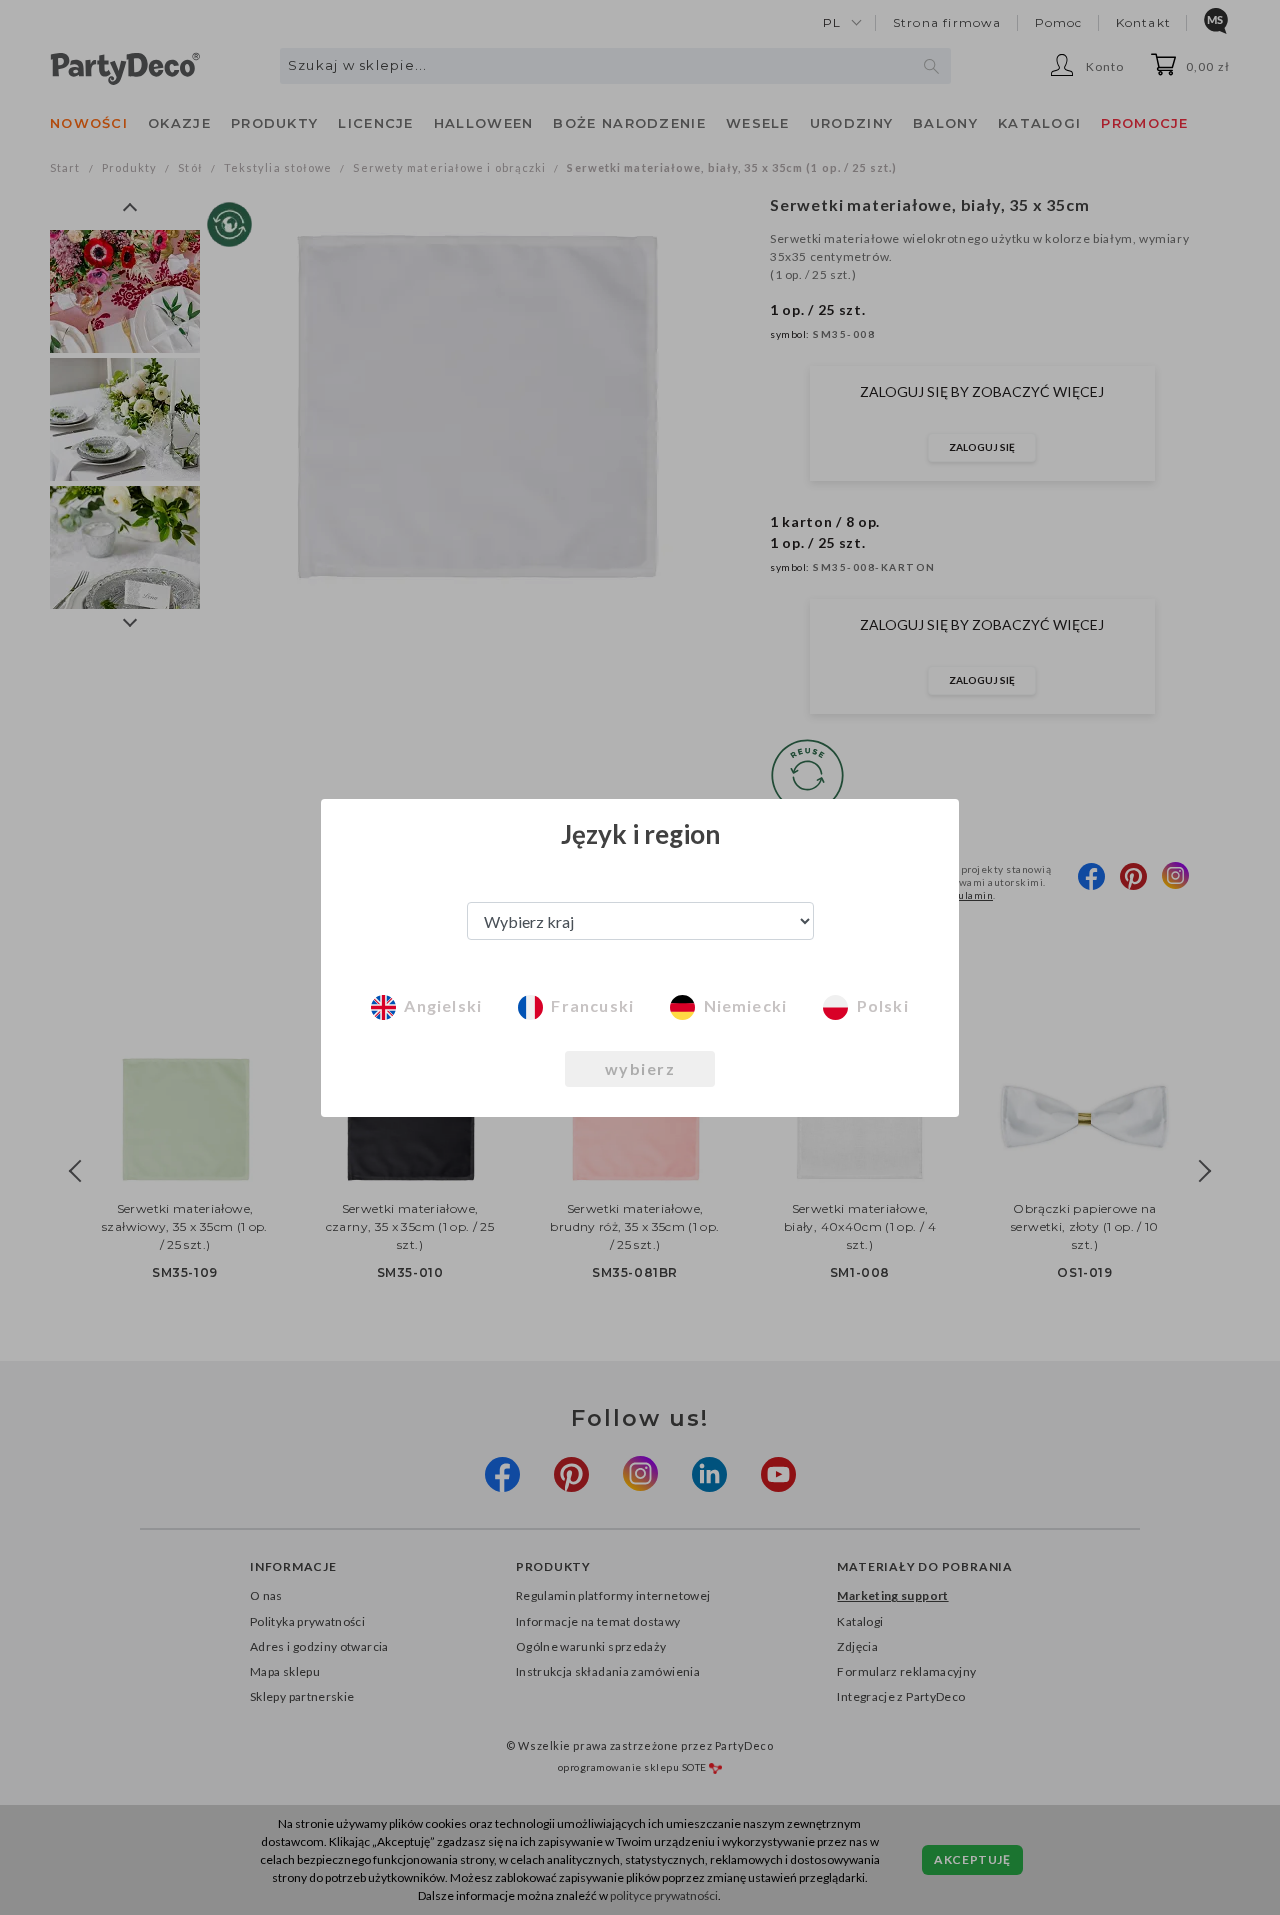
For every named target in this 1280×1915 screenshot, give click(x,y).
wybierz (640, 1068)
